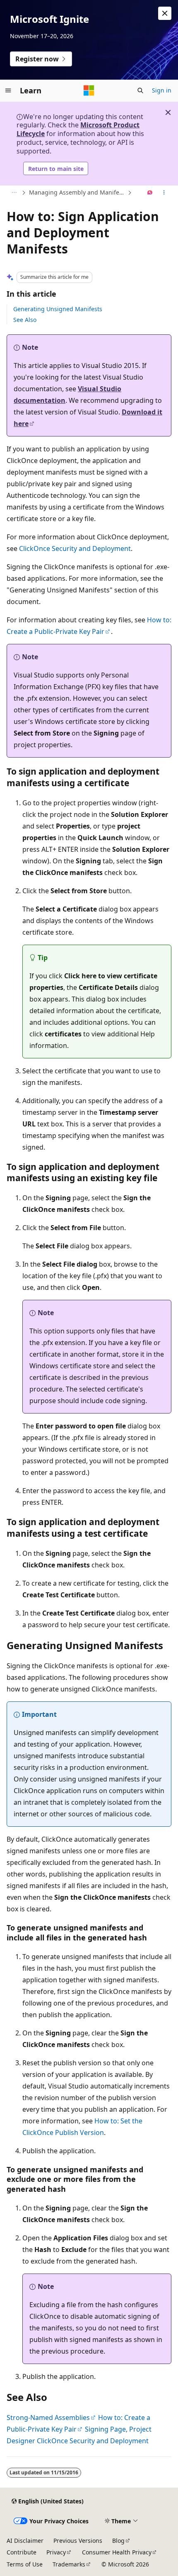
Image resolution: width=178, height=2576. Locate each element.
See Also (25, 320)
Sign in (162, 90)
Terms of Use (25, 2564)
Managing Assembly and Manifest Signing (77, 192)
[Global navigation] (8, 90)
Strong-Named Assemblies (48, 2418)
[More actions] (164, 193)
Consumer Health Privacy (117, 2552)
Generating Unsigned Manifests (58, 309)
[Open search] (140, 90)
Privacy (56, 2552)
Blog (118, 2541)
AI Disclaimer (25, 2541)
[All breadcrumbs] (14, 193)
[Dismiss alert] (165, 13)
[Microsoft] (89, 90)
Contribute (22, 2552)
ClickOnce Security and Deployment (75, 548)
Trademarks (69, 2564)
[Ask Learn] (150, 193)
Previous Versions (78, 2541)
